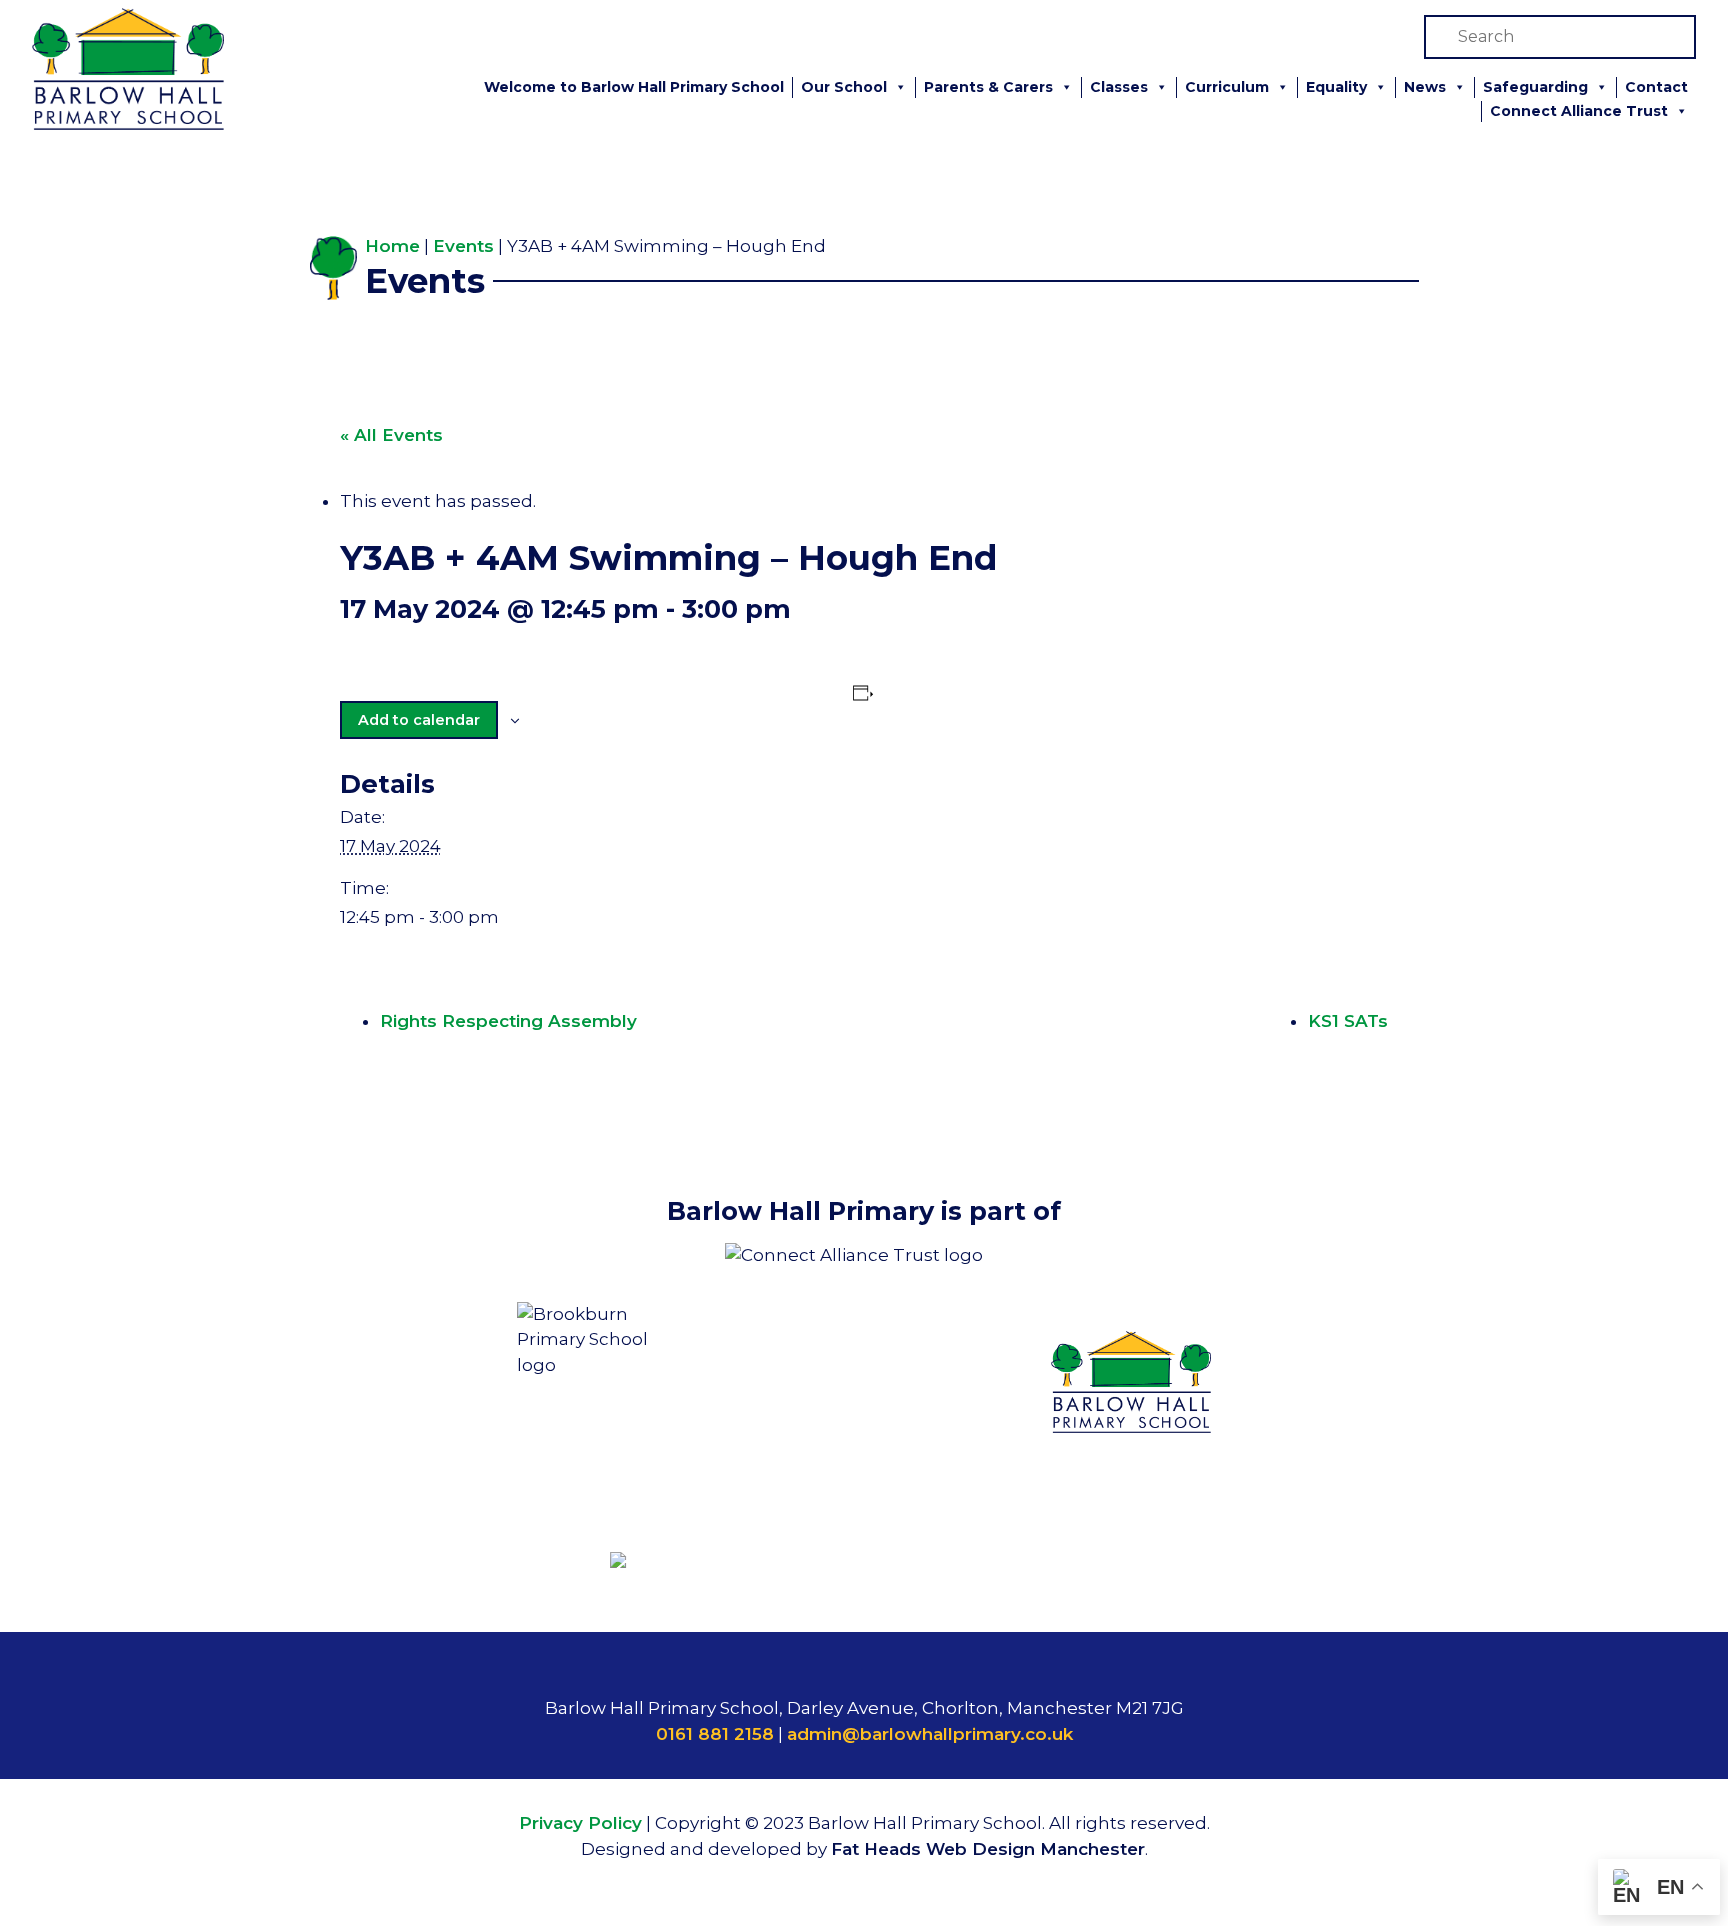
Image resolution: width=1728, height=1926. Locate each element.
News (1425, 87)
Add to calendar (419, 720)
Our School (844, 87)
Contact (1656, 87)
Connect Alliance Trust (1579, 111)
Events (463, 246)
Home (392, 246)
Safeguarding (1535, 87)
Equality (1336, 87)
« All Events (391, 435)
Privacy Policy (580, 1823)
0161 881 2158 (715, 1734)
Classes (1119, 87)
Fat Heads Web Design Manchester (988, 1849)
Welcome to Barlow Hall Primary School (634, 87)
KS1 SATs (1348, 1021)
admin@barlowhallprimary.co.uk (930, 1734)
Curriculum (1227, 87)
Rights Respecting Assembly (508, 1021)
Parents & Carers (988, 87)
